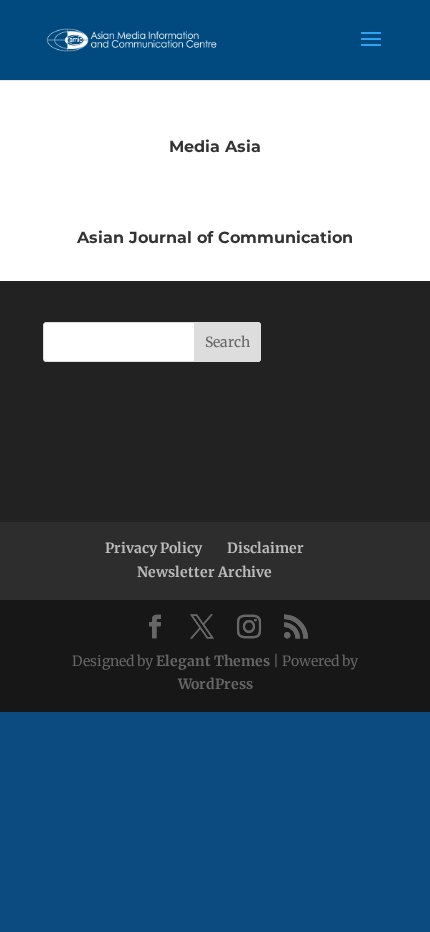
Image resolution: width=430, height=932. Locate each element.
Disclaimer (265, 548)
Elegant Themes (213, 661)
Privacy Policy (153, 548)
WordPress (215, 684)
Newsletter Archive (204, 572)
